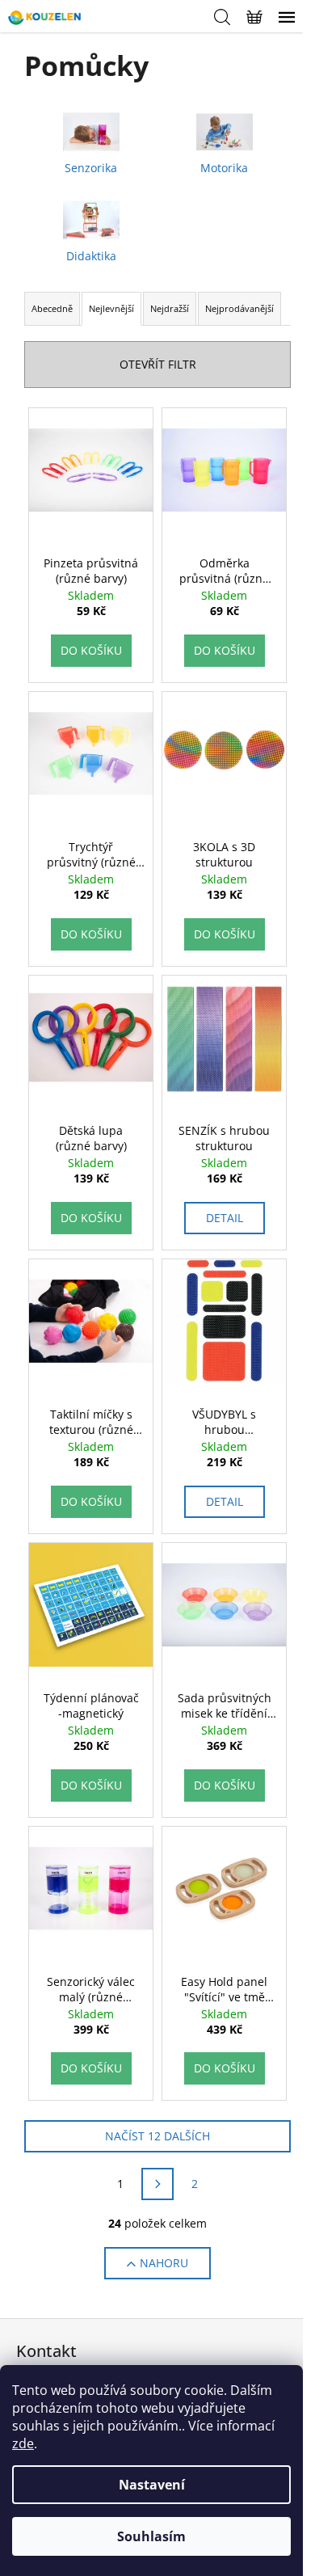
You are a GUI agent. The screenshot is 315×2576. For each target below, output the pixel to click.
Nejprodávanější (239, 308)
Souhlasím (151, 2536)
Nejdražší (170, 308)
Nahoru (164, 2263)
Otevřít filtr (158, 364)
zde (23, 2443)
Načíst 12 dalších (157, 2136)
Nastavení (152, 2485)
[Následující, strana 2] (157, 2184)
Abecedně (52, 308)
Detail (225, 1218)
